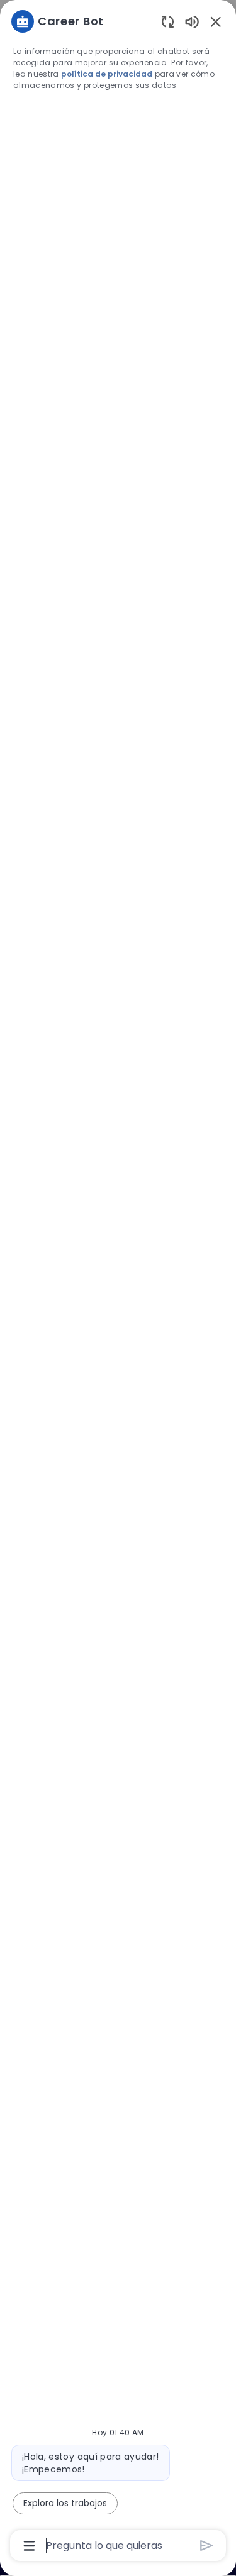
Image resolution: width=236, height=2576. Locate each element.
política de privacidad (107, 74)
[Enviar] (207, 2546)
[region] (118, 1282)
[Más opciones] (29, 2546)
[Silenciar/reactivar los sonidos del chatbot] (192, 21)
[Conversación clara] (168, 21)
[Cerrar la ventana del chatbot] (216, 21)
